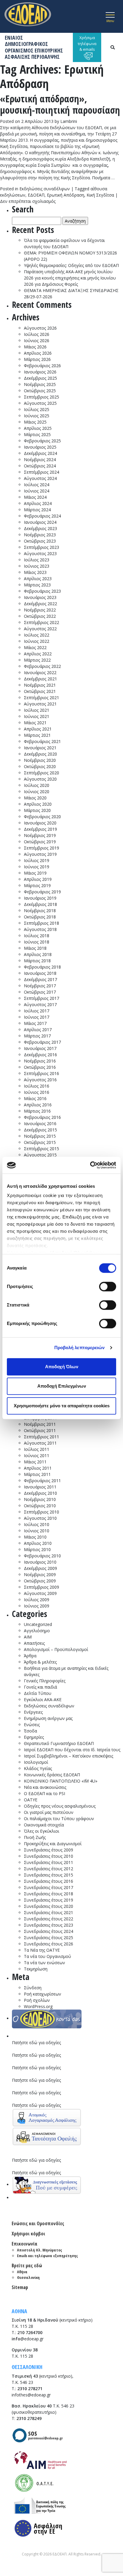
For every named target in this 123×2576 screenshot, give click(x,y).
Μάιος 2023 (35, 572)
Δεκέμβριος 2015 (40, 1130)
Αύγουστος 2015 (40, 1155)
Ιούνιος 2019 (37, 867)
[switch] (108, 1287)
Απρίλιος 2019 (38, 879)
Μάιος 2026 (35, 347)
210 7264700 (30, 2332)
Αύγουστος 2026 (40, 328)
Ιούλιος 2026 (37, 334)
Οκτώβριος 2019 (40, 842)
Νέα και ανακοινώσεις (45, 1787)
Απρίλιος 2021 (38, 729)
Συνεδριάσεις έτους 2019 (49, 1900)
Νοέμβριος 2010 (40, 1499)
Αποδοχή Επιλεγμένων (62, 1386)
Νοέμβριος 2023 (40, 535)
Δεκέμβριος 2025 (40, 378)
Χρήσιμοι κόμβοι (28, 2234)
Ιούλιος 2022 (37, 635)
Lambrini (69, 121)
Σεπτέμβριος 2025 (41, 397)
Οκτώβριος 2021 (40, 691)
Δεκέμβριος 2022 (40, 604)
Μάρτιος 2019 (37, 885)
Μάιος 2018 (35, 948)
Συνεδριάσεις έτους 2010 (49, 1856)
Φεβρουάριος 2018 (42, 967)
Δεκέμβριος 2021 (40, 679)
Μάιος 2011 (35, 1462)
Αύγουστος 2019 (40, 854)
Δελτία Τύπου (38, 1693)
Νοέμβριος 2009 (40, 1575)
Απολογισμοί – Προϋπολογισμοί (56, 1649)
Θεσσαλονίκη (28, 2277)
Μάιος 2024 (35, 497)
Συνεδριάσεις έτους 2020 (49, 1906)
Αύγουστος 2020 (40, 779)
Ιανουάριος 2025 (40, 447)
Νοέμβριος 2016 (40, 1061)
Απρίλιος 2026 (38, 353)
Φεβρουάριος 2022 (42, 666)
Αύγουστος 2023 (40, 553)
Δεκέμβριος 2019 (40, 829)
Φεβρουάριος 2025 (42, 441)
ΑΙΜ (28, 1637)
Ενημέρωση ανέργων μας (48, 1718)
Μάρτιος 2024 (37, 510)
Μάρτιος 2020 (37, 810)
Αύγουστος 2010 (40, 1518)
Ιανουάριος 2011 (40, 1487)
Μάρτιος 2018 (37, 961)
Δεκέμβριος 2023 (40, 528)
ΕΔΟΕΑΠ (36, 195)
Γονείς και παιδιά (40, 1687)
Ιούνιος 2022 (37, 641)
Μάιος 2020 (35, 798)
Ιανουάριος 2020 (40, 823)
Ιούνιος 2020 (37, 792)
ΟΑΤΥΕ (31, 1800)
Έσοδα (30, 1731)
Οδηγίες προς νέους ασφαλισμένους (60, 1806)
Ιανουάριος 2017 (40, 1048)
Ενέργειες (33, 1712)
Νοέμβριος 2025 (40, 384)
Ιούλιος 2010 (37, 1524)
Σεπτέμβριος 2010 (41, 1512)
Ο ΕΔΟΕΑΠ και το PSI (44, 1793)
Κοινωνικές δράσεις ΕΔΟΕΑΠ (52, 1775)
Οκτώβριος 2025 (40, 391)
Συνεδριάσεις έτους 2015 (49, 1875)
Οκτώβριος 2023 (40, 541)
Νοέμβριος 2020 (40, 760)
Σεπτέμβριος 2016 (41, 1073)
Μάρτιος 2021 (37, 735)
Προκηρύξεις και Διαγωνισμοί (53, 1844)
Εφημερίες (34, 1737)
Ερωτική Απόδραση (66, 195)
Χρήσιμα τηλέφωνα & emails (87, 43)
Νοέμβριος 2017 (40, 986)
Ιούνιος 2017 (37, 1017)
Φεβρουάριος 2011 (42, 1481)
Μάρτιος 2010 (37, 1549)
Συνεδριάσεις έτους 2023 (49, 1925)
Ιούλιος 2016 (37, 1086)
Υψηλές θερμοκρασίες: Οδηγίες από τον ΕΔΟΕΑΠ (71, 265)
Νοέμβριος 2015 (40, 1136)
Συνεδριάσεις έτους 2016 (49, 1881)
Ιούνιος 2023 (37, 566)
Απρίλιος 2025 (38, 428)
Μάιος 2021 (35, 723)
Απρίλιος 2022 (38, 654)
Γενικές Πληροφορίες (45, 1681)
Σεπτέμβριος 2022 (41, 622)
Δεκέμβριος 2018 (40, 904)
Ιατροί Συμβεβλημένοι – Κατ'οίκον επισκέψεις (69, 1756)
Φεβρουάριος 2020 (42, 817)
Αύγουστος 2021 (40, 704)
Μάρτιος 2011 (37, 1474)
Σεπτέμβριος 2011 (41, 1437)
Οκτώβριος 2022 (40, 616)
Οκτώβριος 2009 (40, 1581)
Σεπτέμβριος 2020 (41, 773)
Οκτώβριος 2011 (40, 1430)
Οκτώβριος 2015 (40, 1142)
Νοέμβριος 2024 (40, 460)
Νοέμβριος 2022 (40, 610)
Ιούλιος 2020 (37, 785)
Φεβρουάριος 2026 (42, 366)
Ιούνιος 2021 (37, 716)
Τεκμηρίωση (36, 1969)
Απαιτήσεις (34, 1643)
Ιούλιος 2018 (37, 936)
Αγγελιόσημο (37, 1631)
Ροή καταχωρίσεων (43, 1994)
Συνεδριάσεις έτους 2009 (49, 1850)
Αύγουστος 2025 (40, 403)
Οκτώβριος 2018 (40, 917)
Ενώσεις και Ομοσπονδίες (38, 2223)
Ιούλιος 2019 (37, 860)
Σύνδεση (33, 1988)
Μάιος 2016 (35, 1098)
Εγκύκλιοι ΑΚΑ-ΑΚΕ (43, 1699)
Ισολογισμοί (36, 1762)
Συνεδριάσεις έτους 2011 (49, 1862)
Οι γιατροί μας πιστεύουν (49, 1812)
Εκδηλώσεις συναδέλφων (45, 189)
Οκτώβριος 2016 (40, 1067)
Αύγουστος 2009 (40, 1593)
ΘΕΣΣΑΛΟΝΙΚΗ (27, 2367)
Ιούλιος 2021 (37, 710)
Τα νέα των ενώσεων (44, 1963)
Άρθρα (30, 1656)
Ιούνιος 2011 (37, 1455)
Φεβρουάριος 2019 (42, 892)
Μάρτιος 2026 (37, 359)
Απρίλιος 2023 (38, 579)
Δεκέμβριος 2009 (40, 1568)
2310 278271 (30, 2389)
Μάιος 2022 (35, 647)
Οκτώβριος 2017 (40, 992)
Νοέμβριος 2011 (40, 1424)
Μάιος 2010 (35, 1537)
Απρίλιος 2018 (38, 954)
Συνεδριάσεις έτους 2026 (49, 1944)
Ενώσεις (32, 1725)
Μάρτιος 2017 (37, 1036)
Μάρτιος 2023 (37, 585)
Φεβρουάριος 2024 (42, 516)
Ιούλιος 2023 (37, 560)
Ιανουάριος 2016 (40, 1123)
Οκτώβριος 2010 (40, 1506)
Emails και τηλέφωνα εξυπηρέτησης (47, 2256)
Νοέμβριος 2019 (40, 835)
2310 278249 (29, 2418)
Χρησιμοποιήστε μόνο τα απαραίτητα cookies (62, 1406)
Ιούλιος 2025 (37, 409)
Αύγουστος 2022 (40, 629)
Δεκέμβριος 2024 (40, 453)
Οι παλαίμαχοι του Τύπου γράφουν (59, 1819)
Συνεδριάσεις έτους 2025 (49, 1938)
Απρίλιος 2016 (38, 1105)
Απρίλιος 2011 (38, 1468)
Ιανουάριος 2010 (40, 1562)
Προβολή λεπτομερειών (80, 1348)
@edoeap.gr (28, 2339)
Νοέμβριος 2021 (40, 685)
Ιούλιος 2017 (37, 1011)
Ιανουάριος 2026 (40, 372)
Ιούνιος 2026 (37, 340)
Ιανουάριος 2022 (40, 672)
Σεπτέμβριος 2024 (41, 472)
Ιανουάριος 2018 (40, 973)
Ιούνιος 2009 (37, 1606)
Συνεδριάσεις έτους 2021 (49, 1912)
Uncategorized (38, 1624)
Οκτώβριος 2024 (40, 466)
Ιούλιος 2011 (37, 1449)
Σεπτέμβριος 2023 (41, 547)
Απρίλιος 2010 (38, 1543)
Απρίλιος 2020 (38, 804)
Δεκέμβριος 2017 (40, 979)
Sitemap (20, 2287)
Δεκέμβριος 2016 (40, 1055)
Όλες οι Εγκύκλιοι (41, 1831)
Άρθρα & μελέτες (40, 1662)
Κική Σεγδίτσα (100, 195)
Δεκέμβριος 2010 (40, 1493)
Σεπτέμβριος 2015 (41, 1149)
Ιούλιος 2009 (37, 1600)
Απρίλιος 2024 (38, 503)
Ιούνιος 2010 (37, 1531)
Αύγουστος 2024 (40, 478)
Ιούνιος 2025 (37, 416)
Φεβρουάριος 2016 (42, 1117)
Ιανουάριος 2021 (40, 748)
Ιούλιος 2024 (37, 485)
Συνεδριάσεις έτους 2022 (49, 1919)
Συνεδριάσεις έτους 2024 (49, 1931)
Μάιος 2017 (35, 1023)
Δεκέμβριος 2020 (40, 754)
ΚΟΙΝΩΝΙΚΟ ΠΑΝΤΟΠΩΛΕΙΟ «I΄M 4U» (61, 1781)
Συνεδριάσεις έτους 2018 (49, 1894)
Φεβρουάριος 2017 (42, 1042)
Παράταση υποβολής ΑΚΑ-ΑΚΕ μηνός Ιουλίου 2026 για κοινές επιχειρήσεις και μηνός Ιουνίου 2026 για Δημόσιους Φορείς (70, 278)
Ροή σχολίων (37, 2000)
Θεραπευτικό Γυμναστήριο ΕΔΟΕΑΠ (59, 1743)
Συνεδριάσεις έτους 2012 (49, 1869)
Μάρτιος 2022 (37, 660)
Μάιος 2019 (35, 873)
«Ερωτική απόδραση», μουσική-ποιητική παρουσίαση (60, 104)
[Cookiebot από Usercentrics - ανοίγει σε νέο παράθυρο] (90, 1165)
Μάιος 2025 (35, 422)
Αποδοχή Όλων (62, 1367)
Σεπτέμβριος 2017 (41, 998)
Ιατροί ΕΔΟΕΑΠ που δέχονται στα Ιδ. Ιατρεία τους (72, 1750)
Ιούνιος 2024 (37, 491)
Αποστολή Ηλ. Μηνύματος (40, 2250)
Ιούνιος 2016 (37, 1092)
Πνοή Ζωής (35, 1837)
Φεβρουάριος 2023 (42, 591)
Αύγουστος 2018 (40, 929)
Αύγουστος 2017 (40, 1004)
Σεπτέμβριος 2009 (41, 1587)
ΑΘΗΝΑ (19, 2311)
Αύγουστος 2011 (40, 1443)
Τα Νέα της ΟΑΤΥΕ (42, 1950)
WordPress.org (38, 2006)
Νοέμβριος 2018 (40, 911)
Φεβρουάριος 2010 (42, 1556)
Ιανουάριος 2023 (40, 597)
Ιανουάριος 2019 (40, 898)
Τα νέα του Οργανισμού (47, 1956)
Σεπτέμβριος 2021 (41, 698)
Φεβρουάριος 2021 (42, 741)
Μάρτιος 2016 (37, 1111)
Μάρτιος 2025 (37, 434)
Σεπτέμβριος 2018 (41, 923)
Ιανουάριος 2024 (40, 522)
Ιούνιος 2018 (37, 942)
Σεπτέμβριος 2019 (41, 848)
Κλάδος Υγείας (38, 1768)
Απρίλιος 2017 (38, 1030)
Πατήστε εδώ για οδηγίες (36, 2043)
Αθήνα (22, 2272)
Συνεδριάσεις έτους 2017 (49, 1887)
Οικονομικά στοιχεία (44, 1825)
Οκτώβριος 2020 (40, 766)
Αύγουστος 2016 (40, 1080)
